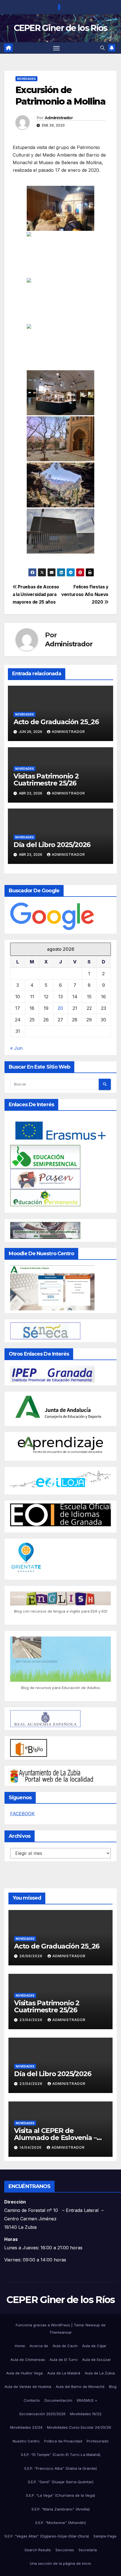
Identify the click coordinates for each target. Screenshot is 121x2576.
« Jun (16, 1048)
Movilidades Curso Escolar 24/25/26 (79, 2427)
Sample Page (105, 2536)
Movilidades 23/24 (26, 2427)
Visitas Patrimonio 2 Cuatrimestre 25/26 (46, 780)
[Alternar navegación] (57, 48)
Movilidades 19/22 (86, 2414)
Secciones (65, 2550)
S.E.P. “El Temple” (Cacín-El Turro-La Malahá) (61, 2455)
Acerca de (39, 2346)
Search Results (38, 2550)
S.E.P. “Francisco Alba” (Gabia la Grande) (60, 2468)
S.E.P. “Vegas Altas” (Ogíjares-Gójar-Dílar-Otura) (47, 2536)
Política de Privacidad (63, 2441)
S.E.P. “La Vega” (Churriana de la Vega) (60, 2495)
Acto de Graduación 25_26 (56, 722)
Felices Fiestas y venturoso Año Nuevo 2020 (85, 594)
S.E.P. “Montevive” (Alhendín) (60, 2523)
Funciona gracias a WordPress (43, 2325)
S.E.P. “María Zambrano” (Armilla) (61, 2509)
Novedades (26, 79)
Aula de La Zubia (100, 2373)
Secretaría (88, 2550)
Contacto (32, 2400)
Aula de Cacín (65, 2346)
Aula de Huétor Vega (24, 2373)
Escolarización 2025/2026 (42, 2414)
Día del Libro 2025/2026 (52, 845)
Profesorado (98, 2441)
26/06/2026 (32, 1956)
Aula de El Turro (64, 2360)
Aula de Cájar (94, 2346)
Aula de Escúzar (97, 2360)
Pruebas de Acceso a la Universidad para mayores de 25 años (36, 594)
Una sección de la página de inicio (60, 2563)
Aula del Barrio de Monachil (80, 2387)
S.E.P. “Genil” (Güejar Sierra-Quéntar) (61, 2482)
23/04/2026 (32, 2020)
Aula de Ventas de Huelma (28, 2387)
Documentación (58, 2400)
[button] (102, 48)
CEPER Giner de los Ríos (61, 28)
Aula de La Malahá (64, 2373)
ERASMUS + (87, 2400)
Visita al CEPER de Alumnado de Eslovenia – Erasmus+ (55, 2138)
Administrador (59, 118)
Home (20, 2346)
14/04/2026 (31, 2147)
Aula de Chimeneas (28, 2360)
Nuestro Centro (26, 2441)
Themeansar (60, 2332)
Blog (113, 2387)
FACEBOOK (22, 1814)
